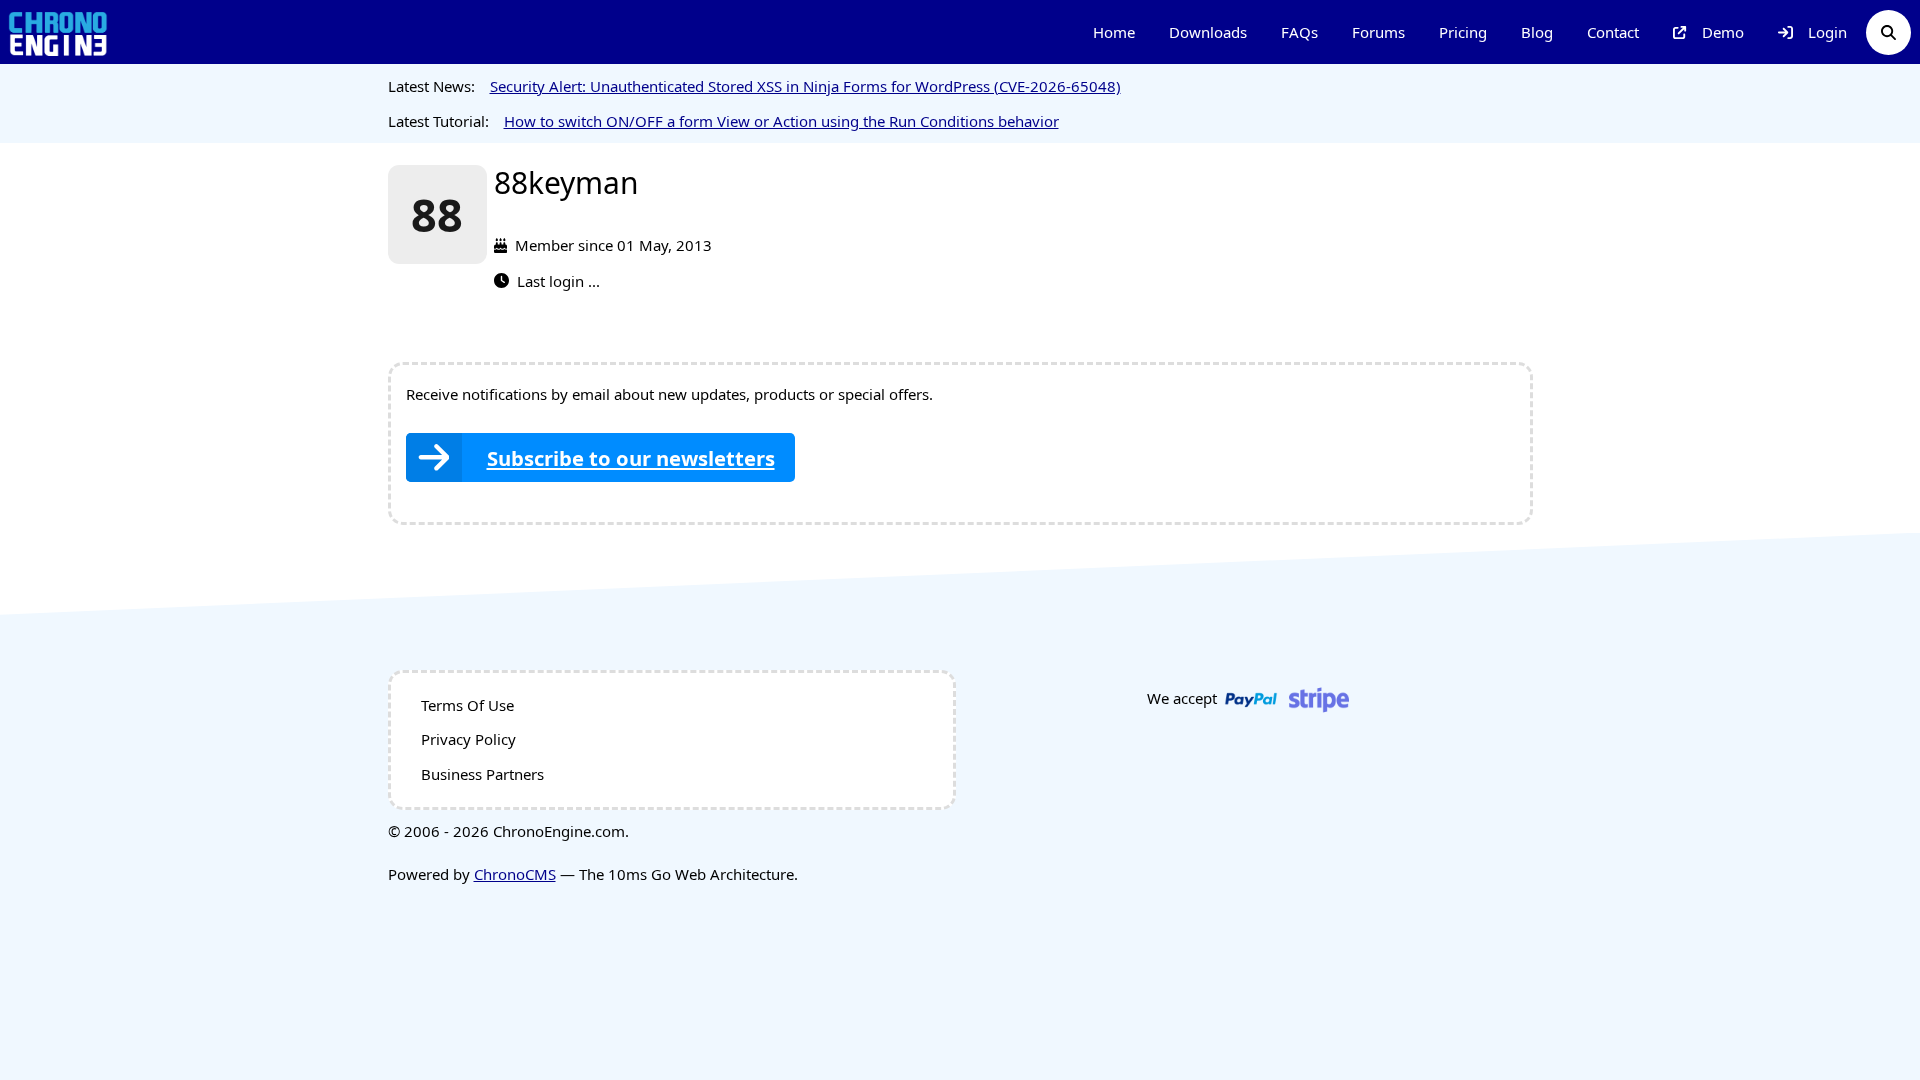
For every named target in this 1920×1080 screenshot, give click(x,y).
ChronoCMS (515, 874)
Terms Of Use (467, 705)
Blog (1537, 32)
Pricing (1463, 32)
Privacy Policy (468, 739)
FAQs (1299, 32)
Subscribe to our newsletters (631, 458)
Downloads (1208, 32)
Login (1827, 32)
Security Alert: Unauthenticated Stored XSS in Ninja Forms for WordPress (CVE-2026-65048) (805, 86)
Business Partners (482, 774)
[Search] (1888, 32)
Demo (1723, 32)
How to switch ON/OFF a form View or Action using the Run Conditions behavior (781, 121)
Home (1114, 32)
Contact (1613, 32)
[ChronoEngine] (58, 32)
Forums (1378, 32)
